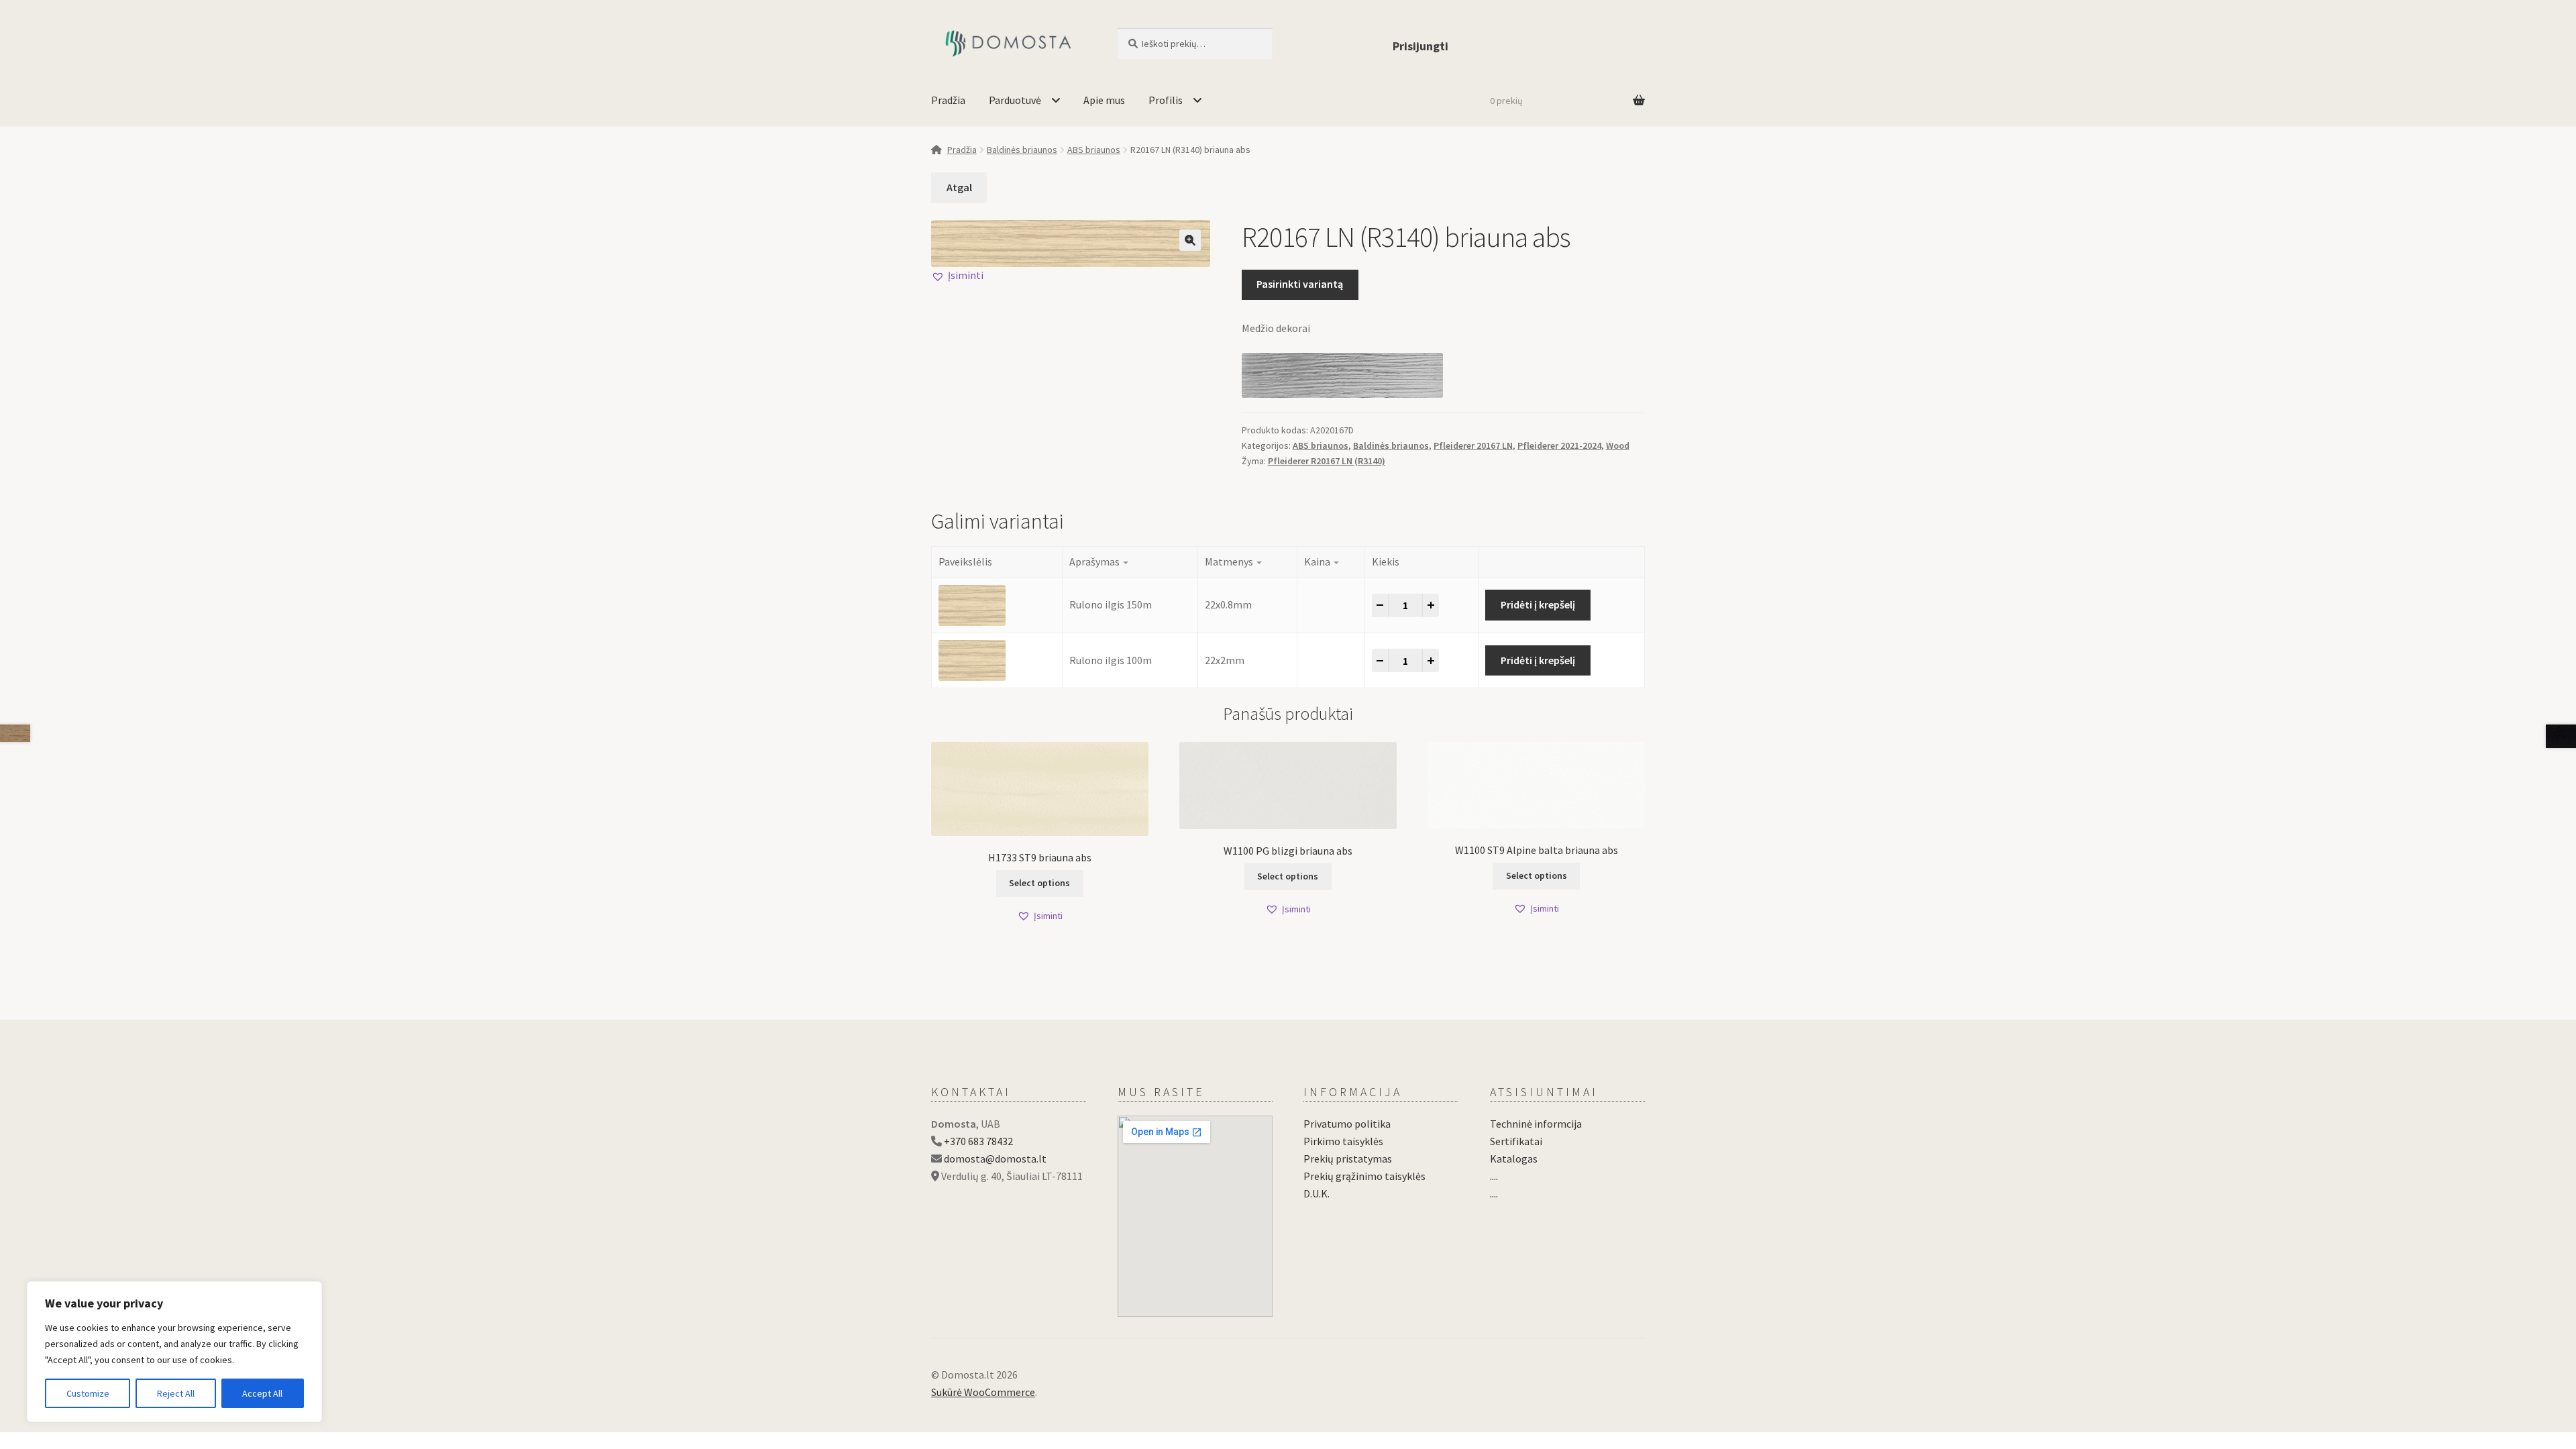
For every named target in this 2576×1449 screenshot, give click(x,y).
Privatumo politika (1347, 1124)
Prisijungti (1420, 46)
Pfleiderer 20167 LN (1473, 445)
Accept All (262, 1393)
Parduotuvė (1015, 100)
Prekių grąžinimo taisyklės (1364, 1176)
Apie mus (1104, 100)
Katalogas (1514, 1159)
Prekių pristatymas (1348, 1159)
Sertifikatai (1516, 1141)
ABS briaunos (1094, 150)
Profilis (1166, 100)
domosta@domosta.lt (995, 1159)
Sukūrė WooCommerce (983, 1392)
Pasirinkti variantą (1300, 284)
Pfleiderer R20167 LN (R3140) (1327, 461)
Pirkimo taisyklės (1343, 1141)
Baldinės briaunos (1022, 150)
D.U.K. (1317, 1193)
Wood (1618, 445)
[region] (174, 1352)
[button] (1190, 240)
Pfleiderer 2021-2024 (1559, 445)
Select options (1039, 883)
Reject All (176, 1393)
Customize (88, 1393)
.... (1494, 1176)
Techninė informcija (1536, 1124)
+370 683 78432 (978, 1141)
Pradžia (948, 100)
